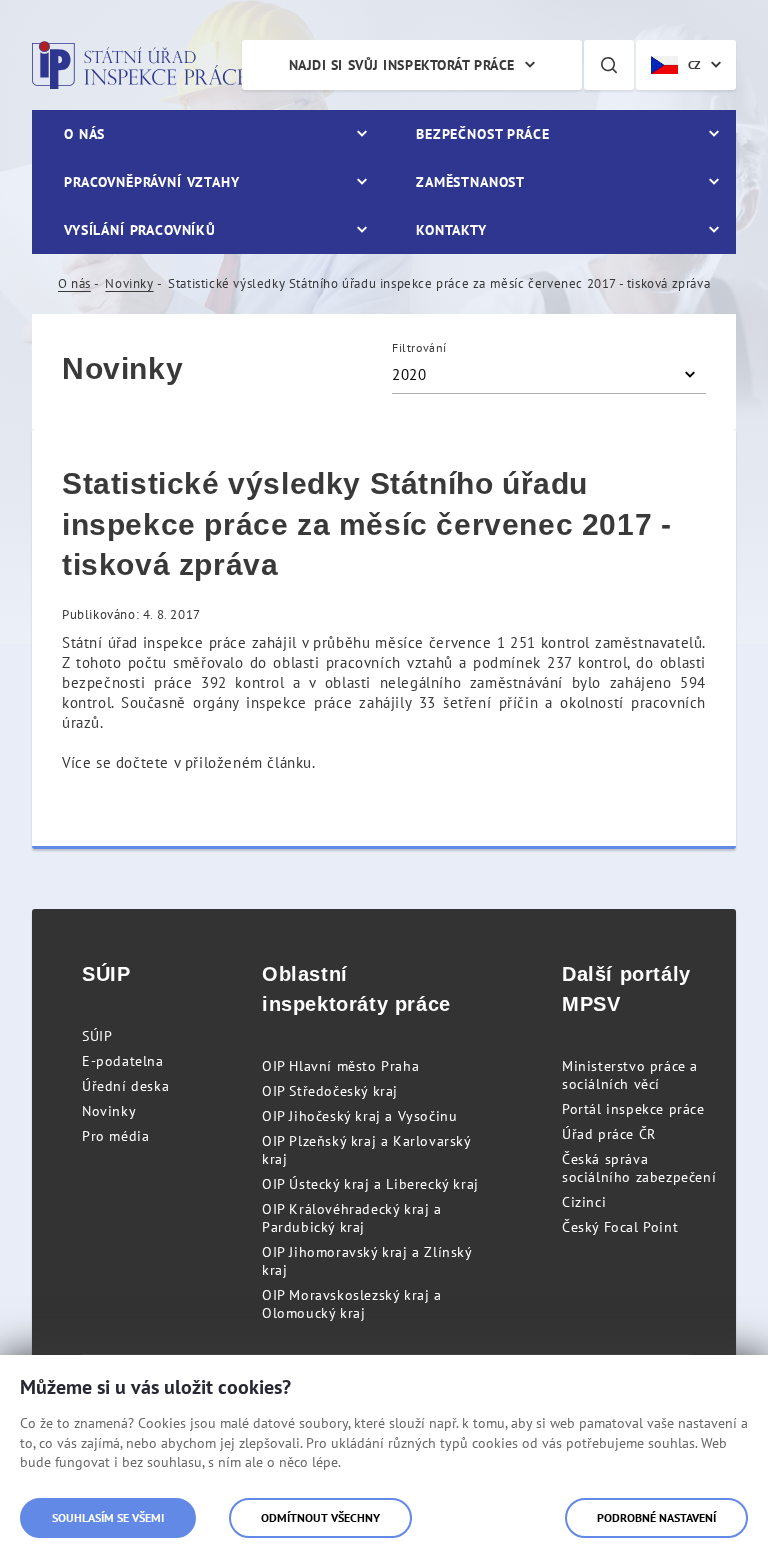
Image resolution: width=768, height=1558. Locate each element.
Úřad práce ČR (609, 1134)
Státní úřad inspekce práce (139, 65)
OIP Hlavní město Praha (340, 1066)
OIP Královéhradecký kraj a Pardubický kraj (352, 1218)
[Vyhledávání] (609, 65)
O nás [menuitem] (84, 134)
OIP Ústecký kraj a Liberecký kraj (370, 1184)
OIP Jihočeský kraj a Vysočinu (359, 1116)
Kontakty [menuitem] (451, 230)
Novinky (129, 283)
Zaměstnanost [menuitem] (470, 182)
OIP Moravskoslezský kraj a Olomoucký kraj (352, 1304)
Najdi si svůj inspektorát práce (402, 65)
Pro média (115, 1136)
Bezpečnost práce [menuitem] (482, 134)
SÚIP (97, 1036)
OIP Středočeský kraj (330, 1091)
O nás (74, 283)
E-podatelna (123, 1061)
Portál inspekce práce (633, 1109)
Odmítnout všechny (320, 1517)
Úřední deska (125, 1086)
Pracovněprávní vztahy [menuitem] (152, 182)
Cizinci (584, 1202)
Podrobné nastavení (656, 1517)
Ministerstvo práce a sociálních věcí (630, 1075)
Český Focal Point (620, 1227)
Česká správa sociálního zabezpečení (639, 1168)
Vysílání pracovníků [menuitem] (140, 230)
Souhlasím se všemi (108, 1517)
